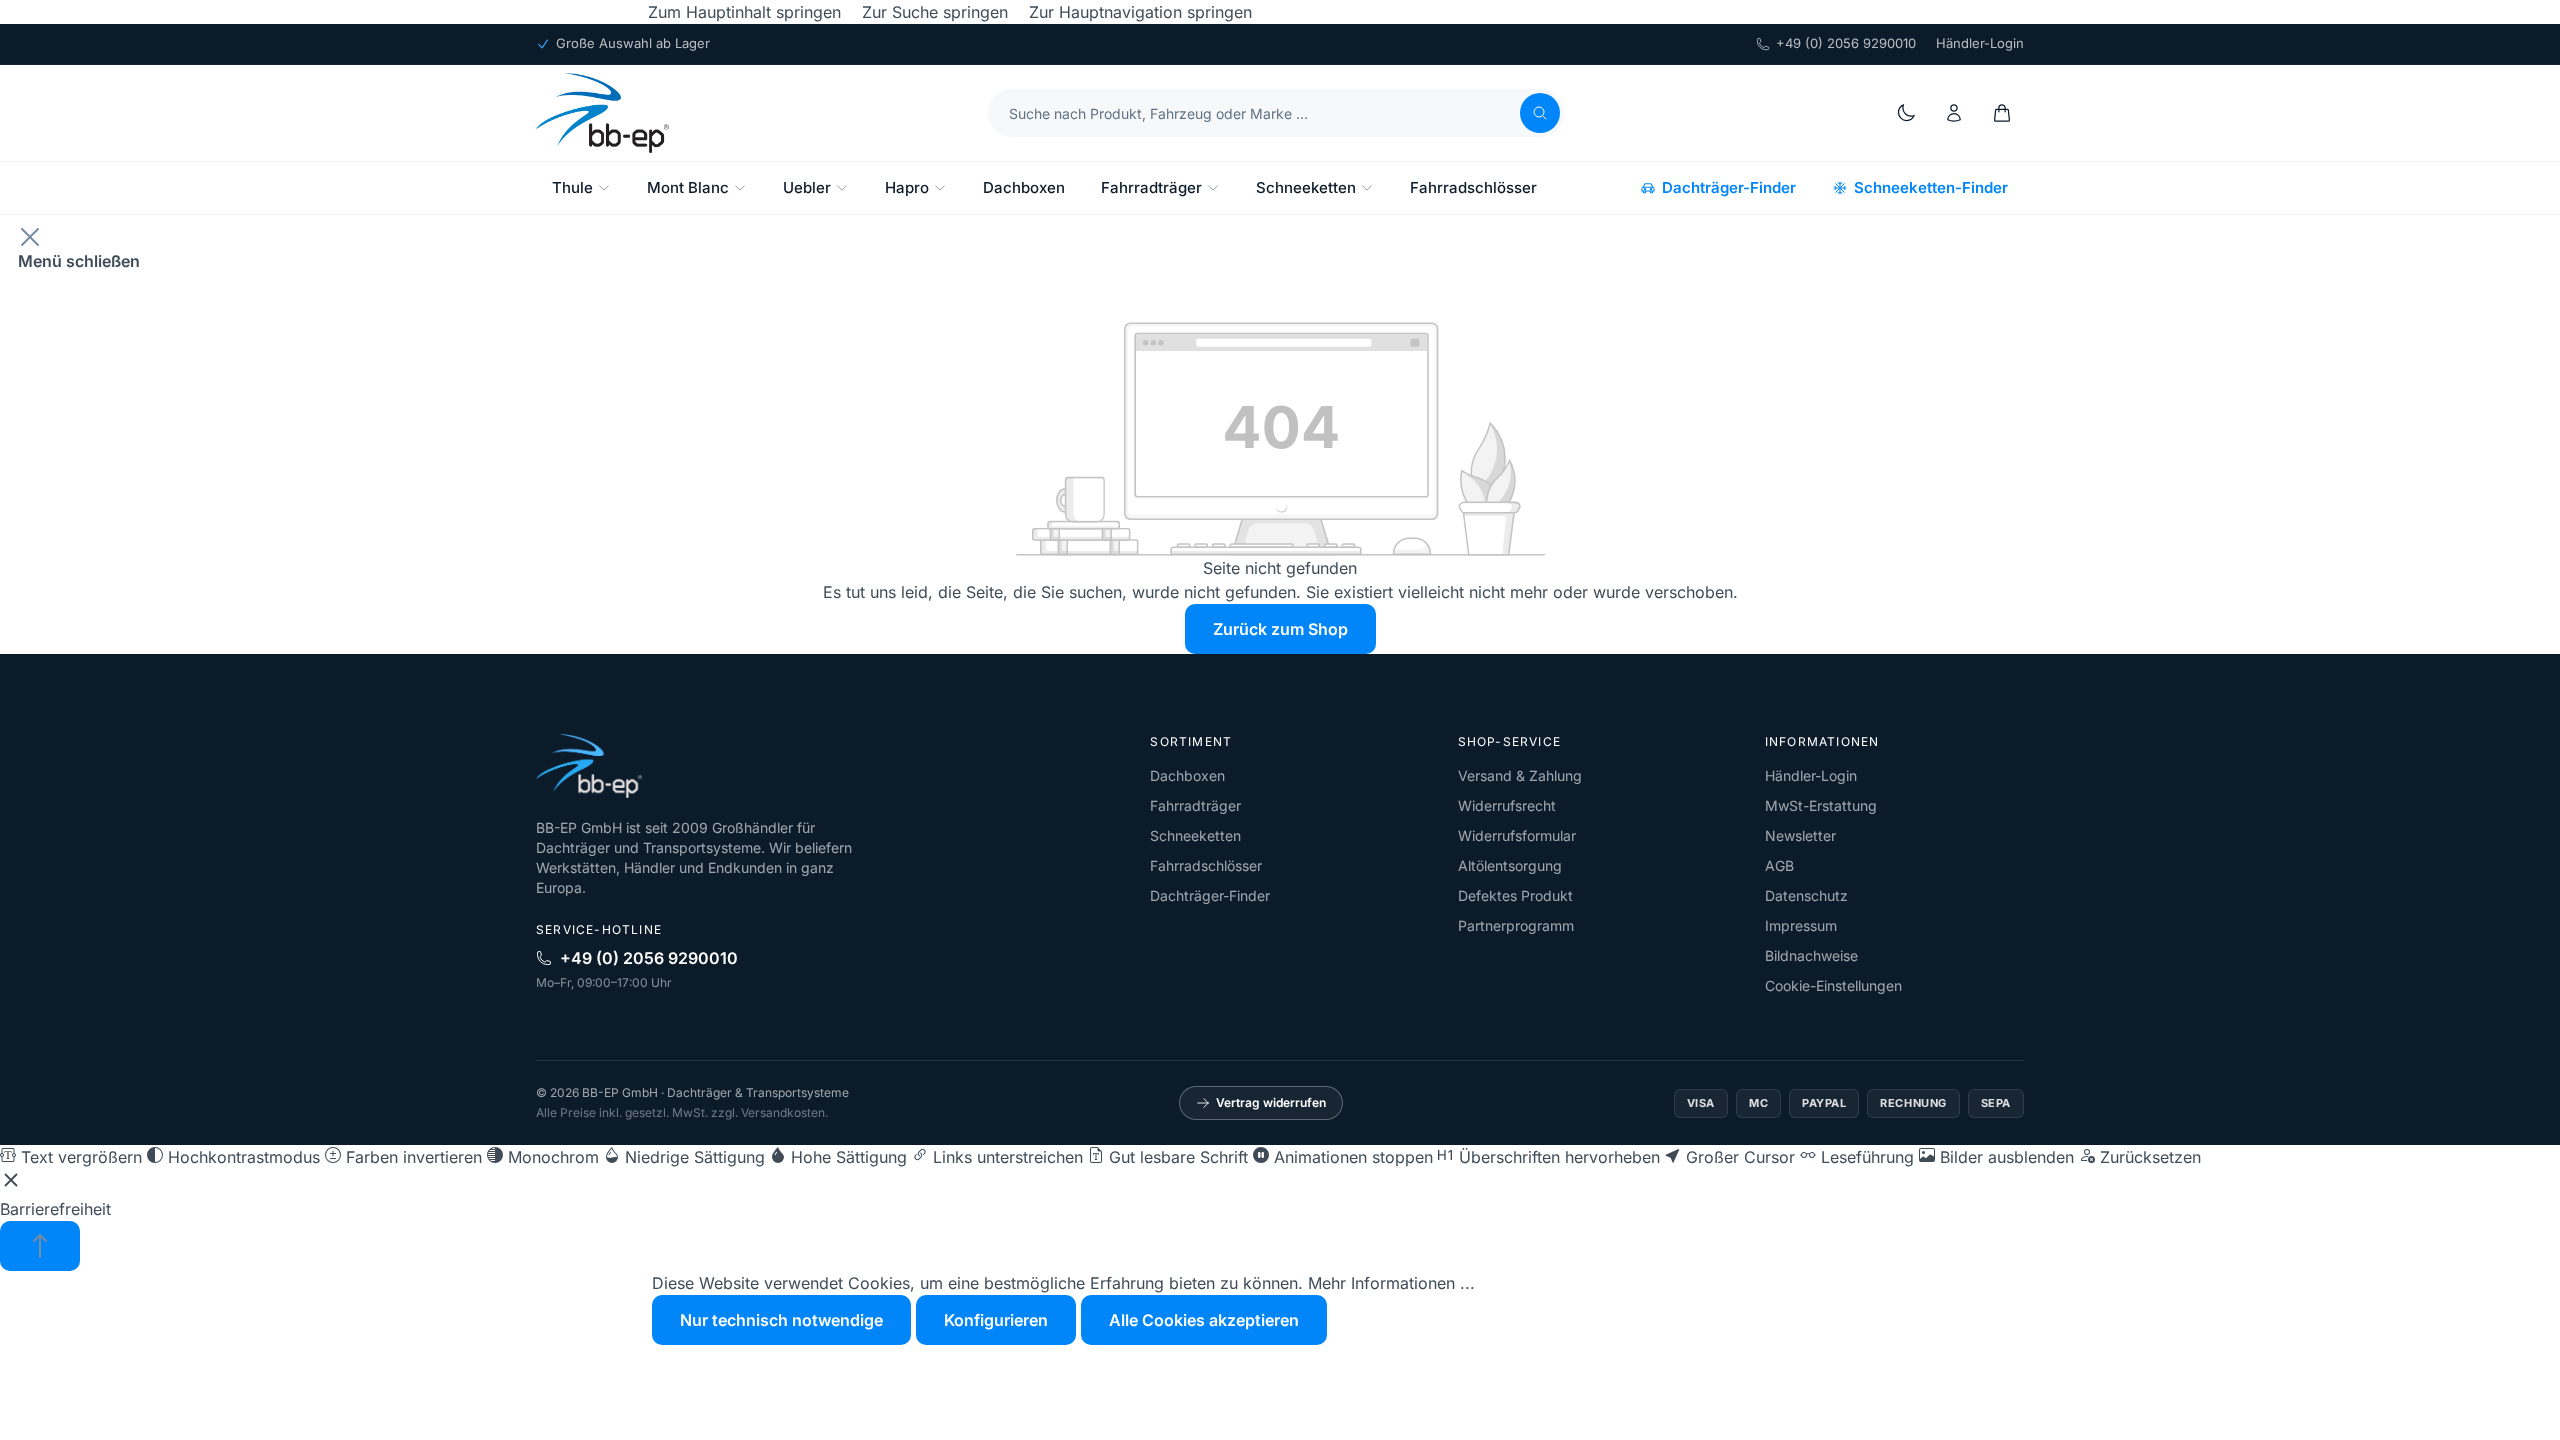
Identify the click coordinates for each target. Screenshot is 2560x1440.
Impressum (1801, 925)
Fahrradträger (1151, 187)
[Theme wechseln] (1906, 113)
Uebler (807, 187)
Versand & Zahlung (1520, 775)
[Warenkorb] (2002, 113)
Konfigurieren (996, 1320)
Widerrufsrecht (1507, 805)
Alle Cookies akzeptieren (1204, 1320)
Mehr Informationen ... (1391, 1283)
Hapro (907, 187)
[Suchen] (1540, 113)
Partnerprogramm (1516, 925)
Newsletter (1800, 835)
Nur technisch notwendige (781, 1320)
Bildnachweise (1811, 955)
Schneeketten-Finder (1931, 187)
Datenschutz (1806, 895)
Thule (572, 187)
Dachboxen (1024, 187)
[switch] (71, 1157)
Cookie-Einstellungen (1833, 985)
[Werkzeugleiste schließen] (11, 1183)
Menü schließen (79, 261)
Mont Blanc (688, 187)
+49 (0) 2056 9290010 (1846, 43)
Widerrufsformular (1517, 835)
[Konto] (1954, 113)
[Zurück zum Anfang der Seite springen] (40, 1246)
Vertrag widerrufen (1271, 1102)
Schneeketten (1306, 187)
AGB (1779, 865)
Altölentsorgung (1510, 865)
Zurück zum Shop (1280, 629)
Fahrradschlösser (1473, 187)
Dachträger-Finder (1729, 187)
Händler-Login (1980, 43)
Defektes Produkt (1515, 895)
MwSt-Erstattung (1821, 805)
